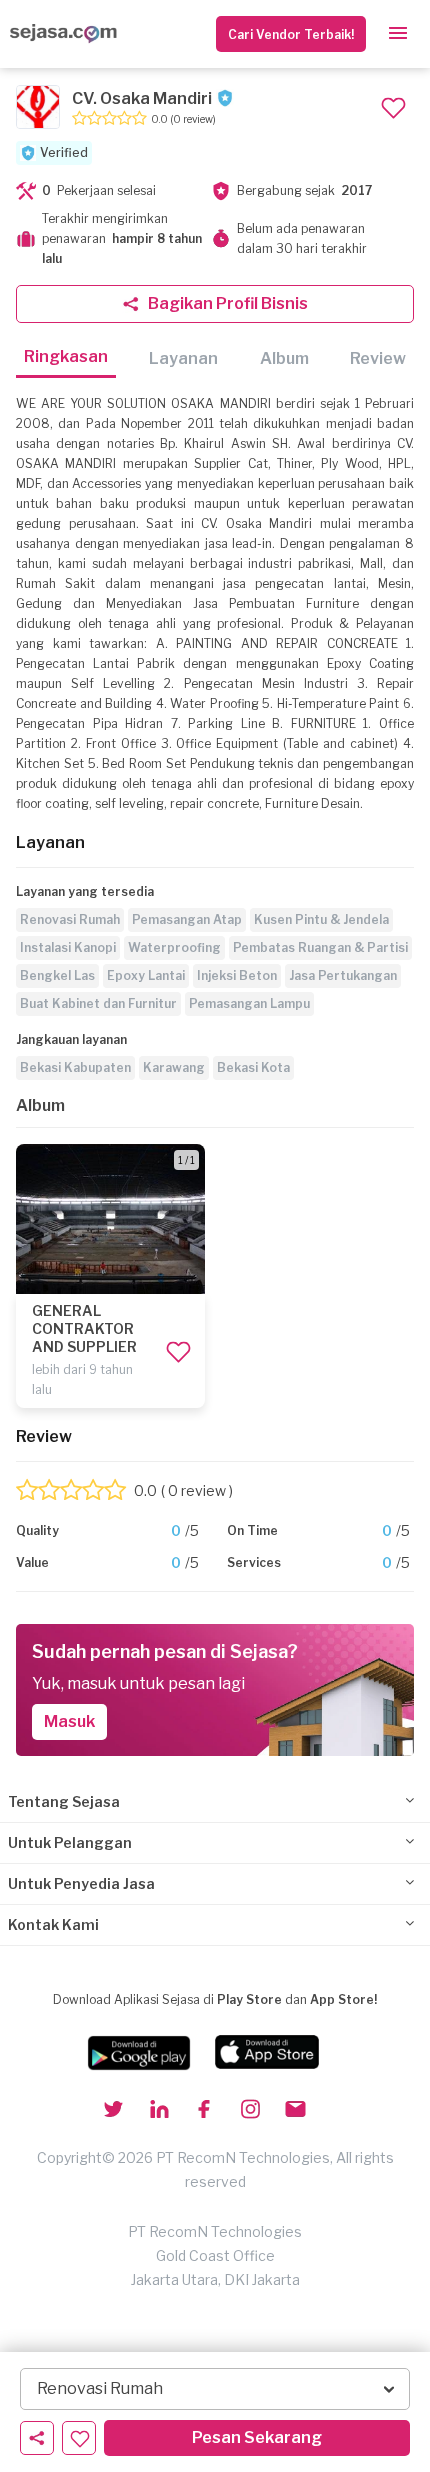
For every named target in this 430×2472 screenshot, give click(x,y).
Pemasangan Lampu (249, 1003)
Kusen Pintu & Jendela (321, 919)
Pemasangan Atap (187, 919)
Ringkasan (66, 356)
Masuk (69, 1721)
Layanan (183, 358)
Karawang (174, 1067)
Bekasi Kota (253, 1067)
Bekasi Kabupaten (75, 1067)
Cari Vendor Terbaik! (291, 34)
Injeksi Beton (237, 975)
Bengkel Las (57, 975)
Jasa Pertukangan (343, 975)
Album (284, 358)
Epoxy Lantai (146, 975)
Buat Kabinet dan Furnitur (98, 1003)
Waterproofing (174, 947)
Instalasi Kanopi (68, 947)
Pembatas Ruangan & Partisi (320, 947)
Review (378, 358)
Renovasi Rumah (70, 919)
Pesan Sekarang (257, 2437)
